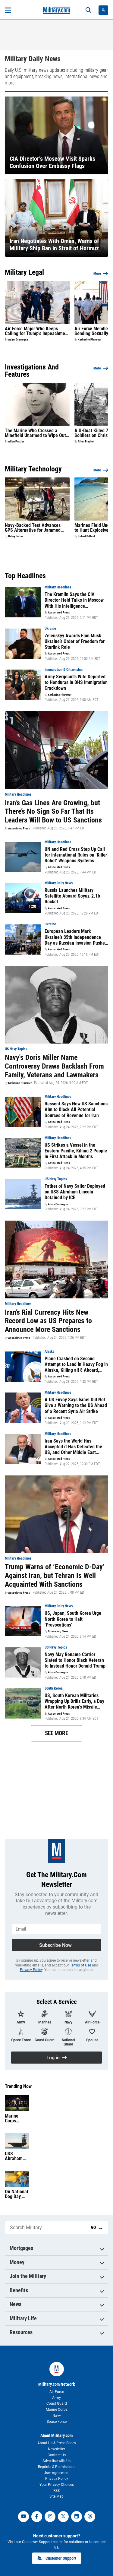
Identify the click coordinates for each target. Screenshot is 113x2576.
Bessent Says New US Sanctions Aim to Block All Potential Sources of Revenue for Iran (76, 1109)
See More (56, 1733)
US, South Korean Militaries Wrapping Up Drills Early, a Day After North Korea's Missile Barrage (74, 1701)
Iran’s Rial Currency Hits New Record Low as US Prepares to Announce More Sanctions (48, 1321)
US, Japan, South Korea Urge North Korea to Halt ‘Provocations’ (73, 1619)
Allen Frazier (16, 442)
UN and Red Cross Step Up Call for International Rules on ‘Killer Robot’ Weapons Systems (76, 855)
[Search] (88, 10)
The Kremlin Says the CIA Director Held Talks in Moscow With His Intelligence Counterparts (74, 600)
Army (56, 2398)
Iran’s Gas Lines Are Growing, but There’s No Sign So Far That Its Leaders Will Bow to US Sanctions (53, 812)
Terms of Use (80, 1965)
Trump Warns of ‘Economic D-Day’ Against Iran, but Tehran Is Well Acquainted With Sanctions (55, 1576)
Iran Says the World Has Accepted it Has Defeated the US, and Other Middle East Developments (73, 1447)
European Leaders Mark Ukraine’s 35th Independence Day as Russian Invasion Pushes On (76, 937)
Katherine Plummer (89, 340)
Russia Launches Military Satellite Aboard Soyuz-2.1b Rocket (72, 896)
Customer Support (61, 2558)
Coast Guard (57, 2403)
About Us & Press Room (57, 2443)
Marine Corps (57, 2410)
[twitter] (63, 2517)
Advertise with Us (56, 2461)
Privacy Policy (31, 1970)
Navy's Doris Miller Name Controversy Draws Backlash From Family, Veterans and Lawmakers (54, 1066)
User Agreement (57, 2473)
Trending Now (18, 2086)
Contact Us (57, 2455)
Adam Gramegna (18, 340)
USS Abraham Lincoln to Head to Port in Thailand (14, 2156)
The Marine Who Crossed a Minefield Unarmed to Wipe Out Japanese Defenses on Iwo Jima (36, 433)
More (97, 274)
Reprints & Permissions (57, 2467)
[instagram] (50, 2517)
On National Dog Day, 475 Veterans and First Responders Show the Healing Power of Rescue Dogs (16, 2194)
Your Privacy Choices (57, 2485)
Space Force (57, 2422)
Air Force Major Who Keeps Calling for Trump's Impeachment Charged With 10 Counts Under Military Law (37, 331)
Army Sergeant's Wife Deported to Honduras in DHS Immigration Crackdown (76, 682)
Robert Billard (86, 536)
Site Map (56, 2496)
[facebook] (37, 2517)
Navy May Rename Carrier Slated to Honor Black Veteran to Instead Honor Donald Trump (75, 1660)
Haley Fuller (16, 536)
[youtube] (24, 2517)
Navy (57, 2416)
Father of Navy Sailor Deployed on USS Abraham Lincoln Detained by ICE (75, 1192)
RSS (56, 2491)
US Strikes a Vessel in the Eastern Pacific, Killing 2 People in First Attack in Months (76, 1151)
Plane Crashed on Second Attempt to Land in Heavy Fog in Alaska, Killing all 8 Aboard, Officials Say (76, 1364)
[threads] (90, 2517)
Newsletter (56, 2449)
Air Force (57, 2392)
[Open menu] (8, 10)
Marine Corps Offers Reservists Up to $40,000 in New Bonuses (15, 2118)
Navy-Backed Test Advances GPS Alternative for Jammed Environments (33, 528)
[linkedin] (77, 2517)
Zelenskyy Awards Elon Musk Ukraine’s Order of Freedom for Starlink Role (75, 641)
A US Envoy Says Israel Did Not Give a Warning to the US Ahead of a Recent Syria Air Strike (76, 1405)
